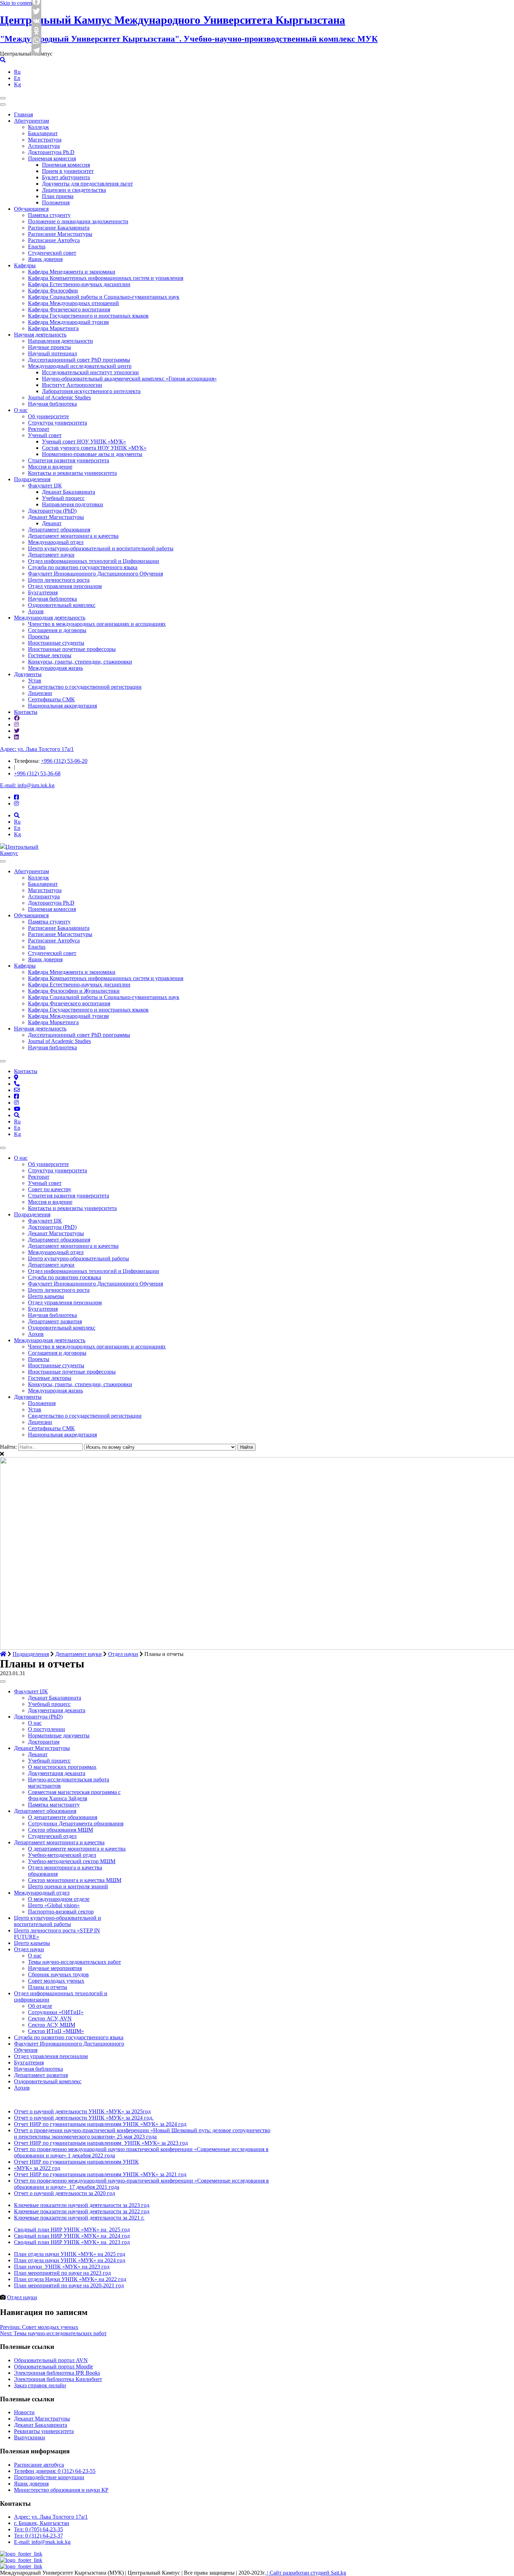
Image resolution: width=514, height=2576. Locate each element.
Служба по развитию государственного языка (83, 567)
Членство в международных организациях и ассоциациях (97, 624)
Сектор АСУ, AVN (50, 2018)
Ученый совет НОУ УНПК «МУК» (84, 442)
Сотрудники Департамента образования (76, 1824)
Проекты (39, 636)
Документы (28, 674)
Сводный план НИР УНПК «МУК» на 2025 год (72, 2230)
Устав (35, 681)
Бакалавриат (43, 133)
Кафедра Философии (53, 291)
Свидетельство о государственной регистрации (85, 687)
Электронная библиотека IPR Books (57, 2373)
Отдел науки (29, 1949)
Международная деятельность (50, 618)
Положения (56, 202)
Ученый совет (45, 435)
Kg (17, 84)
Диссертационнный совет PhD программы (79, 360)
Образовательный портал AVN (51, 2360)
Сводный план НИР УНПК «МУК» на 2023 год (72, 2242)
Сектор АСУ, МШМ (52, 2025)
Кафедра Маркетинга (53, 328)
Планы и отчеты (48, 1987)
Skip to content (17, 3)
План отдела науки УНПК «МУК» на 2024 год (70, 2260)
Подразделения (32, 479)
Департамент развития (55, 1321)
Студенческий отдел (52, 1836)
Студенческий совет (52, 253)
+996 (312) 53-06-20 (64, 761)
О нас (21, 410)
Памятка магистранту (54, 1805)
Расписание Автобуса (54, 240)
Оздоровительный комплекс (62, 605)
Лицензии (40, 693)
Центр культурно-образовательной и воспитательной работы (101, 548)
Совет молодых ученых (56, 1981)
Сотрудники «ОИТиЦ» (56, 2012)
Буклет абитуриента (66, 177)
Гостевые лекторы (50, 655)
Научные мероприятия (55, 1968)
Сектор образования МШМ (60, 1830)
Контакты (26, 712)
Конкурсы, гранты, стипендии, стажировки (80, 662)
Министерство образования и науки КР (61, 2490)
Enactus (37, 247)
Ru (17, 72)
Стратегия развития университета (69, 460)
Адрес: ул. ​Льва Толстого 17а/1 (37, 749)
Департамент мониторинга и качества (73, 536)
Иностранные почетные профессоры (72, 649)
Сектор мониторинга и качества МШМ (75, 1880)
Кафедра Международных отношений (73, 303)
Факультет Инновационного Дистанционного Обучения (95, 574)
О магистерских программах (62, 1767)
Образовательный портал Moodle (53, 2367)
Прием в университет (68, 171)
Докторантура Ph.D (51, 152)
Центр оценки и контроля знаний (68, 1886)
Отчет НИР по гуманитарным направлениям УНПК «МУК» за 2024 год (100, 2124)
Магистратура (45, 140)
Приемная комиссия (52, 158)
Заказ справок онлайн (40, 2385)
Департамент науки (51, 555)
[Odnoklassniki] (37, 31)
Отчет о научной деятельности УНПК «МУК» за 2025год (82, 2111)
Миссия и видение (50, 467)
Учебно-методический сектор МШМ (72, 1861)
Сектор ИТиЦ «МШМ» (56, 2031)
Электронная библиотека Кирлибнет (58, 2379)
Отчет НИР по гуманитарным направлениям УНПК (76, 2162)
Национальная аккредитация (62, 706)
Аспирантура (44, 146)
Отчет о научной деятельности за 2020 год (65, 2193)
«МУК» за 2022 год (37, 2168)
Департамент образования (59, 530)
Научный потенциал (52, 353)
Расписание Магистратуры (60, 234)
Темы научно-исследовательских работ (74, 1962)
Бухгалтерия (43, 592)
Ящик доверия (45, 259)
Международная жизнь (55, 668)
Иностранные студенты (56, 643)
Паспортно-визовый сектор (61, 1912)
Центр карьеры (46, 1296)
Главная (23, 114)
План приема (58, 196)
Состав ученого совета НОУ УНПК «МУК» (94, 448)
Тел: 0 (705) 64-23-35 (38, 2529)
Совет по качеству (50, 1189)
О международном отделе (59, 1899)
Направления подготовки (73, 504)
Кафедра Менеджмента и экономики (72, 272)
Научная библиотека (52, 404)
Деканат (52, 523)
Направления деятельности (60, 341)
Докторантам (44, 1742)
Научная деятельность (40, 335)
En (17, 78)
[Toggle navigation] (3, 98)
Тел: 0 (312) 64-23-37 (38, 2536)
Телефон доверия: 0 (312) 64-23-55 (55, 2471)
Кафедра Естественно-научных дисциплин (79, 284)
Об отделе (40, 2006)
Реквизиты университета (44, 2431)
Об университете (48, 416)
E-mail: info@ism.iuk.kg (27, 785)
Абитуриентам (31, 121)
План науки (28, 2267)
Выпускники (30, 2437)
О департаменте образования (63, 1817)
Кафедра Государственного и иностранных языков (88, 316)
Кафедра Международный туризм (68, 322)
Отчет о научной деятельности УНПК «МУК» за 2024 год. (84, 2118)
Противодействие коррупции (49, 2477)
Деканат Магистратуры (56, 517)
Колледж (38, 127)
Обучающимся (31, 209)
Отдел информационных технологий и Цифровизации (94, 561)
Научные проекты (49, 347)
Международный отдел (56, 542)
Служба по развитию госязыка (65, 1277)
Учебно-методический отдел (62, 1855)
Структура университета (58, 423)
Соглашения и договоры (57, 630)
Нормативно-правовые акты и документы (92, 454)
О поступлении (47, 1729)
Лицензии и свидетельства (74, 190)
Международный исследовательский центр (80, 366)
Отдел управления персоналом (65, 586)
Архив (36, 611)
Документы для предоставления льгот (87, 184)
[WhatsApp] (37, 41)
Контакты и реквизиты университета (72, 473)
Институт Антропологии (72, 385)
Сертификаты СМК (51, 699)
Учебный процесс (63, 498)
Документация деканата (57, 1710)
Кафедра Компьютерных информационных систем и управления (106, 278)
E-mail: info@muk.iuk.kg (42, 2542)
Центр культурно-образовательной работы (78, 1258)
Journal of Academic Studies (59, 397)
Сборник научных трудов (58, 1974)
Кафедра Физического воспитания (69, 309)
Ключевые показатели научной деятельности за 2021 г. (79, 2218)
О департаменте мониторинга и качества (77, 1849)
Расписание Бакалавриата (59, 228)
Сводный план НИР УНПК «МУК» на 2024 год (72, 2236)
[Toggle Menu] (3, 861)
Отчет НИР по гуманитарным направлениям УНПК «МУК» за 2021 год (100, 2174)
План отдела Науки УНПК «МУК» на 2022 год (70, 2279)
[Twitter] (37, 11)
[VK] (37, 21)
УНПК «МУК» (63, 2267)
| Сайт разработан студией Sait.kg (306, 2573)
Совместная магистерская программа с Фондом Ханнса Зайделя (74, 1795)
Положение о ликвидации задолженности (78, 221)
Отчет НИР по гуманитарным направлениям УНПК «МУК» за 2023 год (101, 2143)
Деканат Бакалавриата (69, 492)
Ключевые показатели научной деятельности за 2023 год (82, 2205)
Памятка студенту (49, 215)
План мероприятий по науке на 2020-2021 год (69, 2285)
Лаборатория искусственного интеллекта (91, 391)
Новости (24, 2412)
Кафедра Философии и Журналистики (74, 991)
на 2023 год (96, 2267)
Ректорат (39, 429)
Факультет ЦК (45, 486)
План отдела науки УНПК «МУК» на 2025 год (70, 2254)
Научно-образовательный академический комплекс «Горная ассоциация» (129, 379)
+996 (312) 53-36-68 (37, 773)
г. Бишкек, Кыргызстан (42, 2523)
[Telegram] (37, 50)
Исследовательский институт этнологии (90, 372)
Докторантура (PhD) (52, 511)
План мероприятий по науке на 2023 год (62, 2273)
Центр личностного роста (59, 580)
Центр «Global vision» (54, 1905)
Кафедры (25, 265)
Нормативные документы (59, 1735)
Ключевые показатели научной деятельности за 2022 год (82, 2211)
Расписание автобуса (39, 2465)
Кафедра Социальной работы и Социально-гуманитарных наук (104, 297)
